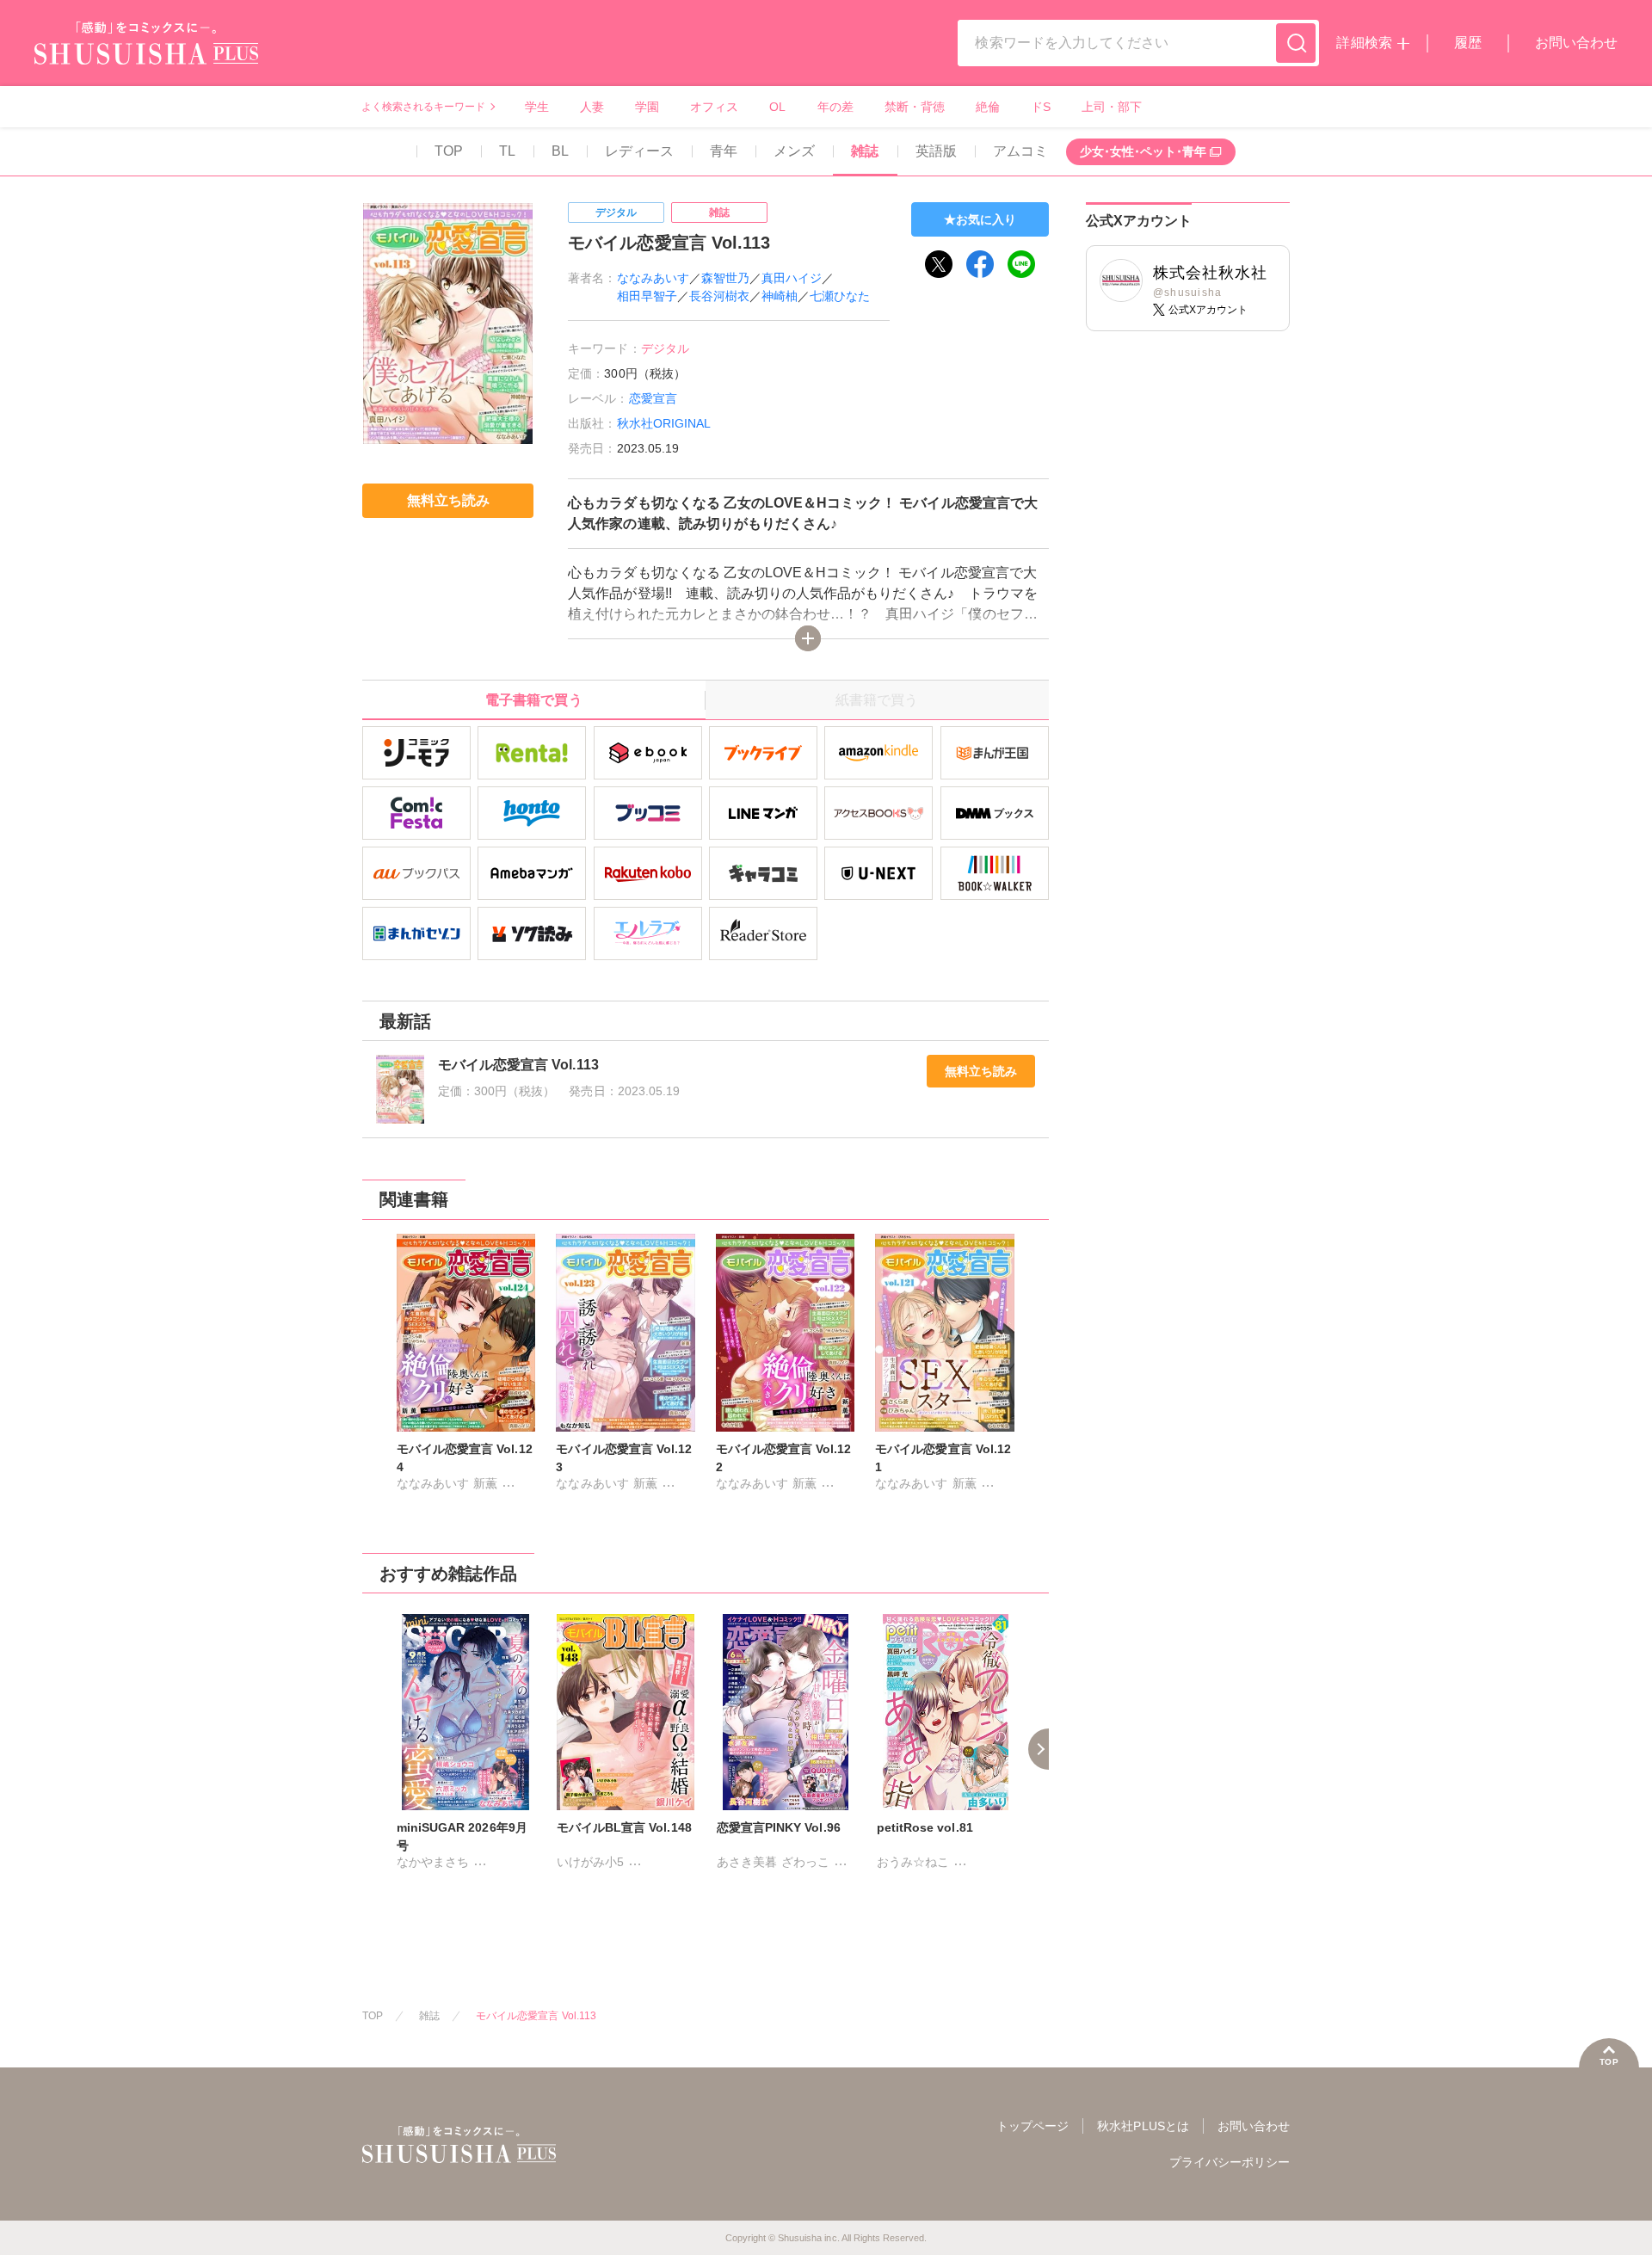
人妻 (592, 107)
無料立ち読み (981, 1071)
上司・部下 (1112, 107)
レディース (639, 151)
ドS (1041, 107)
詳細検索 (1364, 43)
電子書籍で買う (533, 700)
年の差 (835, 107)
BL (560, 151)
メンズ (794, 151)
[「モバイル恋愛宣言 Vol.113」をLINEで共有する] (1021, 264)
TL (507, 151)
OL (777, 107)
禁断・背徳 (915, 107)
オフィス (714, 107)
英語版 (936, 151)
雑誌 (865, 151)
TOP (449, 151)
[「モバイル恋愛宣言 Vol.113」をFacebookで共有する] (980, 264)
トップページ (1032, 2126)
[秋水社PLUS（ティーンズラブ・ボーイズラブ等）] (146, 54)
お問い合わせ (1576, 43)
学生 (537, 107)
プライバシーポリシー (1230, 2162)
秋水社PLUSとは (1143, 2126)
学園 (647, 107)
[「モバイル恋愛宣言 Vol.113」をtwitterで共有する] (939, 264)
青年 (724, 151)
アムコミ (1020, 151)
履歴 (1468, 43)
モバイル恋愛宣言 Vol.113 (536, 2016)
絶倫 (988, 107)
